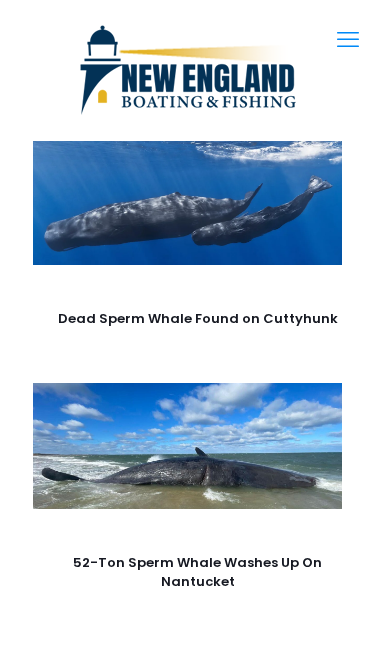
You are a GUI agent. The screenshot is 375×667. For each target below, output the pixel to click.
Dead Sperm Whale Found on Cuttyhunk (198, 318)
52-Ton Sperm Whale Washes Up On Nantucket (197, 572)
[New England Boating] (187, 70)
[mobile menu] (348, 40)
